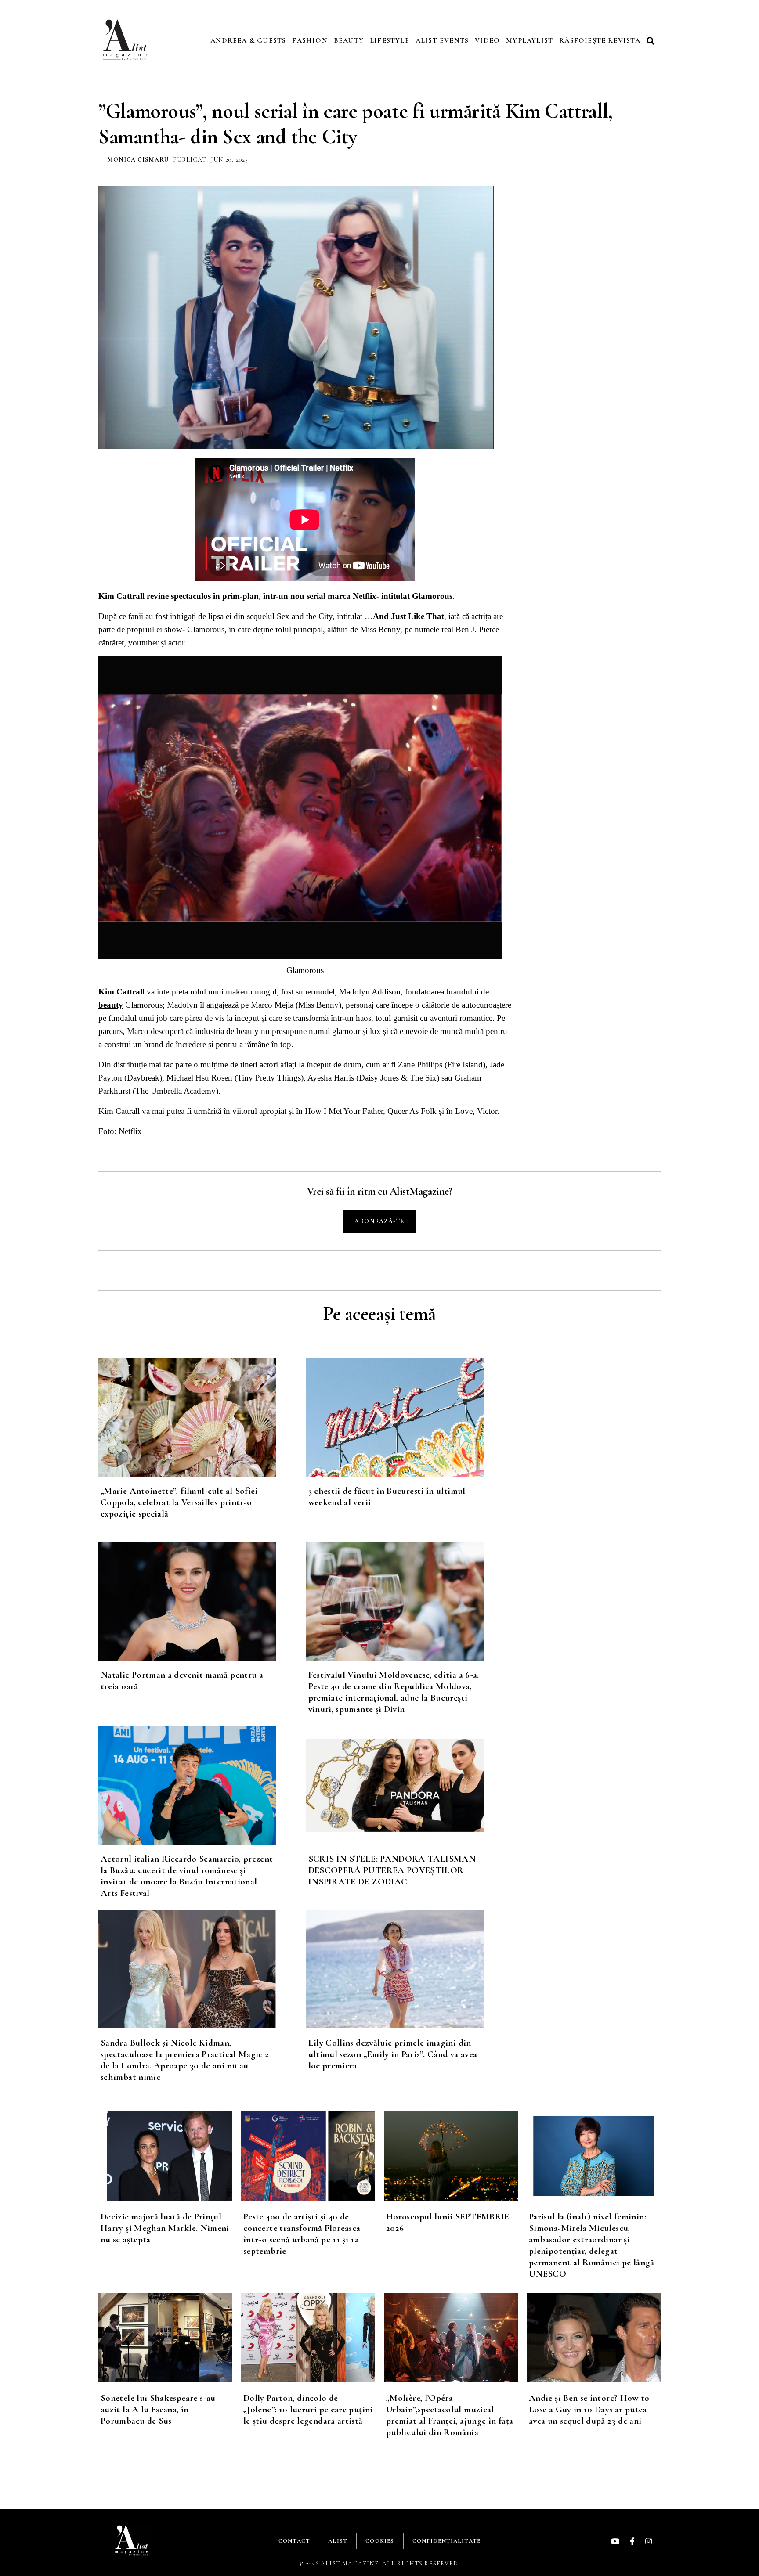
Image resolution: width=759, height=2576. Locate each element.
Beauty (349, 40)
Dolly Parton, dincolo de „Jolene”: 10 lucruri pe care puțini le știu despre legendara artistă (308, 2409)
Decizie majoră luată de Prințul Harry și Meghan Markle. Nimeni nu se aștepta (165, 2228)
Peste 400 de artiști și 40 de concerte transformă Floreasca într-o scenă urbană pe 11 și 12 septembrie (302, 2234)
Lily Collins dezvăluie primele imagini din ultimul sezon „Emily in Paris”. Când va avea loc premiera (393, 2054)
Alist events (442, 40)
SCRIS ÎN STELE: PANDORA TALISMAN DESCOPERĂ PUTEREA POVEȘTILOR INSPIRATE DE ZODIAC (392, 1870)
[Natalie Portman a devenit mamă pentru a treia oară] (202, 1601)
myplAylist (529, 40)
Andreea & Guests (248, 40)
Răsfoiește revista (600, 40)
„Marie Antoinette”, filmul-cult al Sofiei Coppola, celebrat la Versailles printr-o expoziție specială (179, 1502)
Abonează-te (379, 1221)
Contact (294, 2541)
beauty (111, 1005)
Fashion (310, 40)
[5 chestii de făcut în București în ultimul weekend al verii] (410, 1417)
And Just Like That (408, 616)
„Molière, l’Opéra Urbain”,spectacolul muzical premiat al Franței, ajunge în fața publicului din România (450, 2415)
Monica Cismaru (138, 160)
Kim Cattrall (121, 992)
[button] (652, 41)
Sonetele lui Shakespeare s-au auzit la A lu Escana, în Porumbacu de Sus (158, 2409)
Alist (338, 2541)
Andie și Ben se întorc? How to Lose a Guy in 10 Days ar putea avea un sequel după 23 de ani (589, 2409)
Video (487, 40)
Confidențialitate (446, 2541)
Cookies (380, 2541)
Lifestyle (390, 40)
